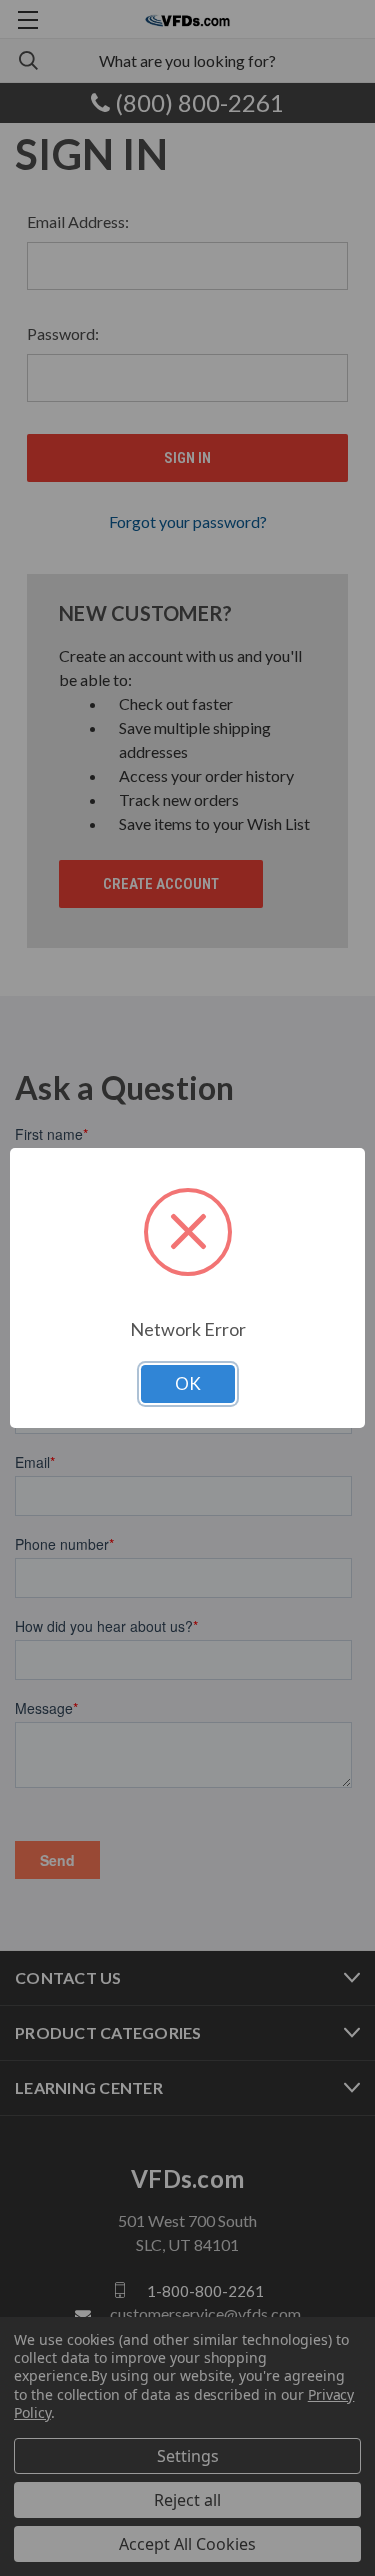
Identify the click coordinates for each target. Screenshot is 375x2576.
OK (188, 1383)
